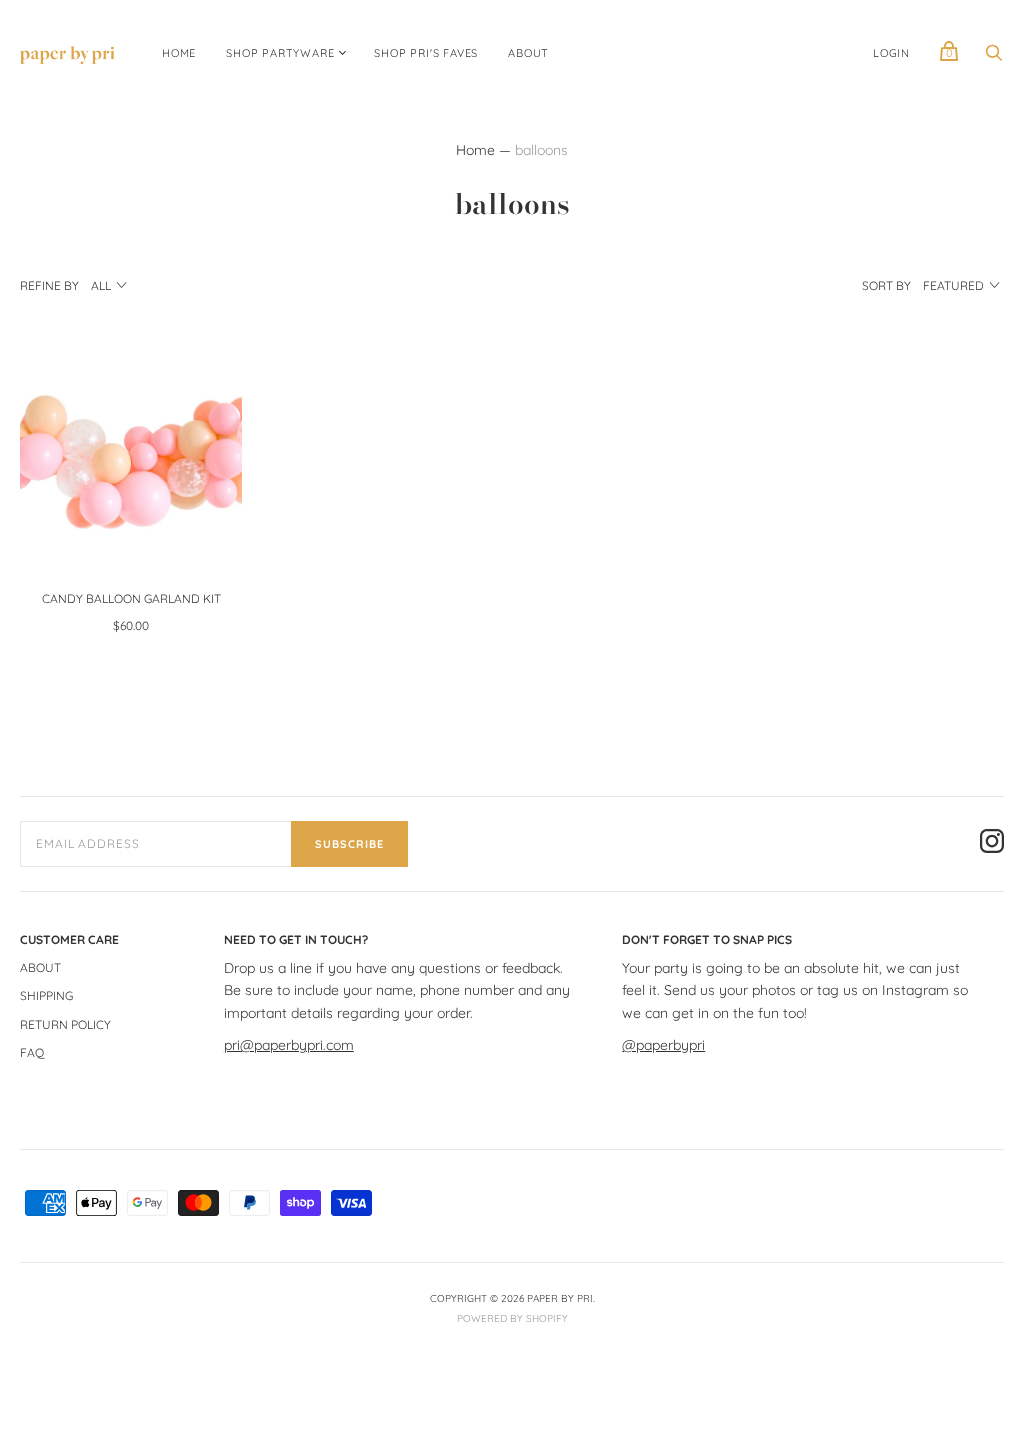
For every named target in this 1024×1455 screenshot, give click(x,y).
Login (891, 53)
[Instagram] (992, 844)
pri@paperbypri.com (289, 1045)
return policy (65, 1024)
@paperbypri (663, 1045)
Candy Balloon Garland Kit (131, 598)
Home (475, 150)
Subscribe (349, 844)
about (528, 53)
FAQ (32, 1052)
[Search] (994, 58)
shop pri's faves (426, 53)
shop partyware (280, 53)
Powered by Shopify (512, 1318)
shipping (46, 995)
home (179, 53)
